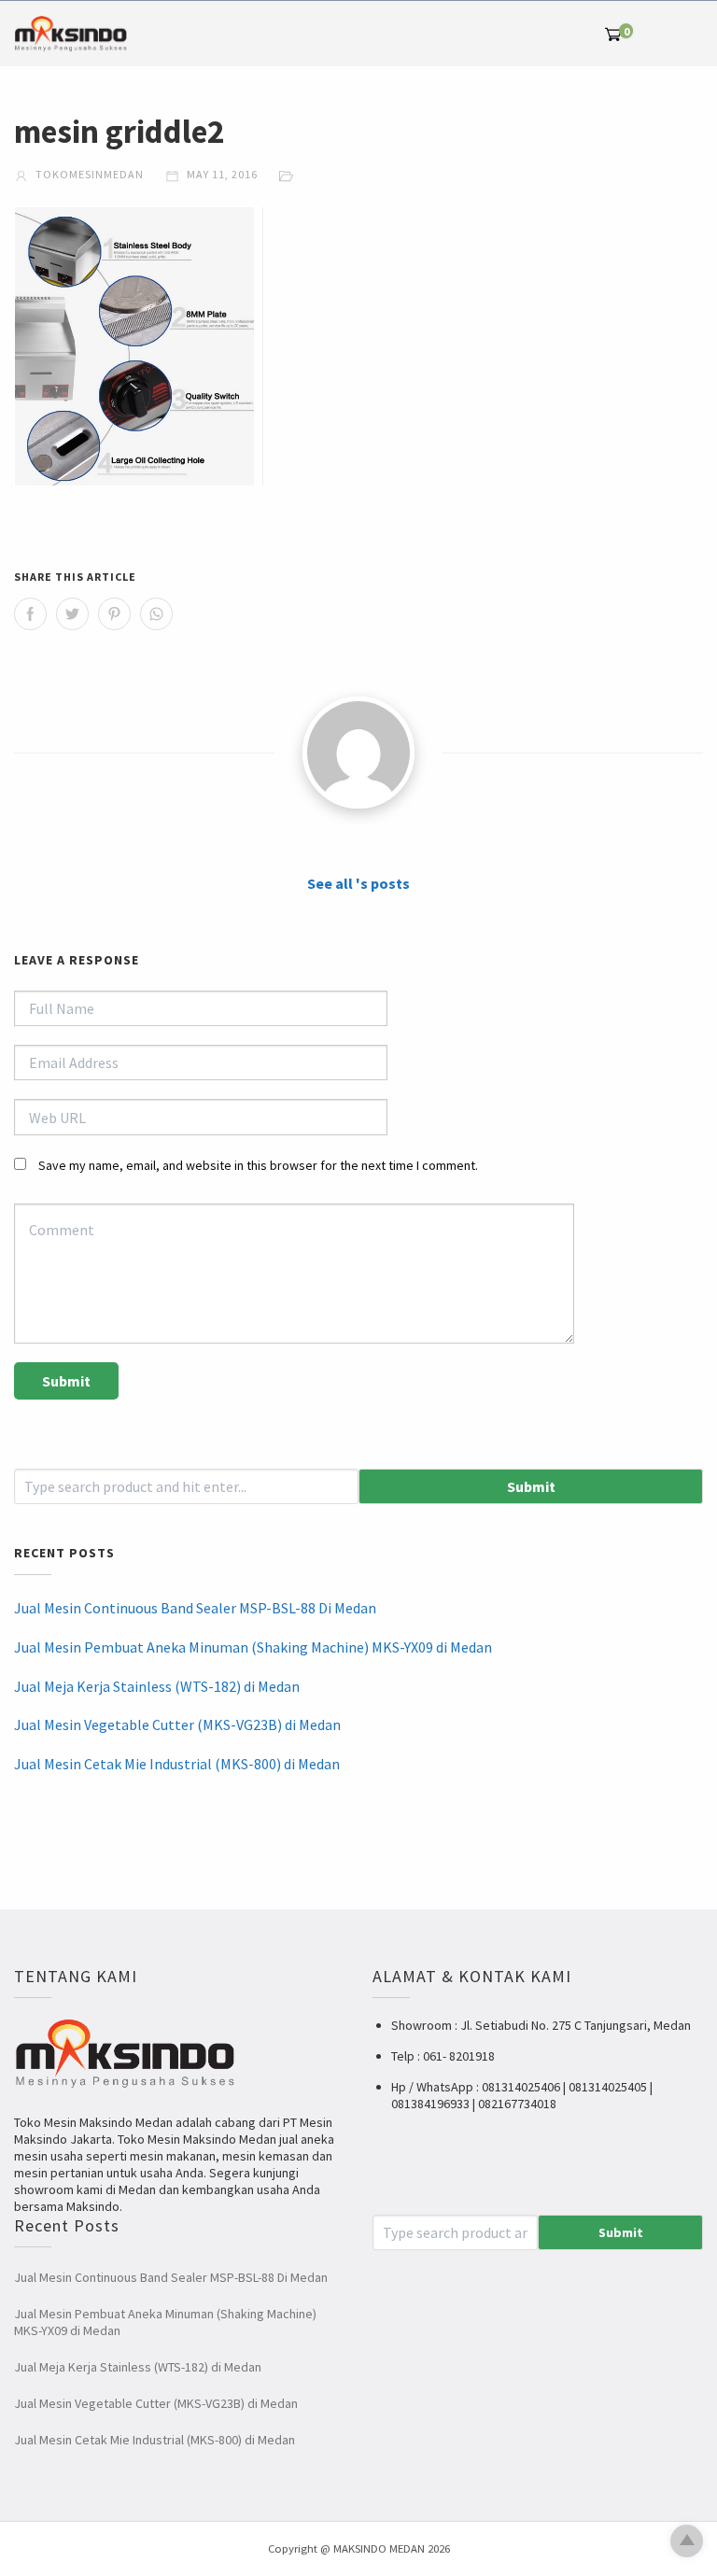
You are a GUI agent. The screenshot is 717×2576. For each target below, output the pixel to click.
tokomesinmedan (88, 174)
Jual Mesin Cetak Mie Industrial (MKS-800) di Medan (177, 1764)
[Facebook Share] (30, 614)
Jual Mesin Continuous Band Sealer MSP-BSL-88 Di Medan (195, 1608)
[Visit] (358, 753)
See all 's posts (358, 883)
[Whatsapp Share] (156, 614)
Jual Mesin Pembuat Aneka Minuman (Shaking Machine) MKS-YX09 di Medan (253, 1647)
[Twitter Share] (72, 614)
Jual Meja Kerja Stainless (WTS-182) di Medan (157, 1686)
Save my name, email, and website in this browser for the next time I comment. (258, 1165)
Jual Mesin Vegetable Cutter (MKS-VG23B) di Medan (177, 1724)
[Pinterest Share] (114, 614)
